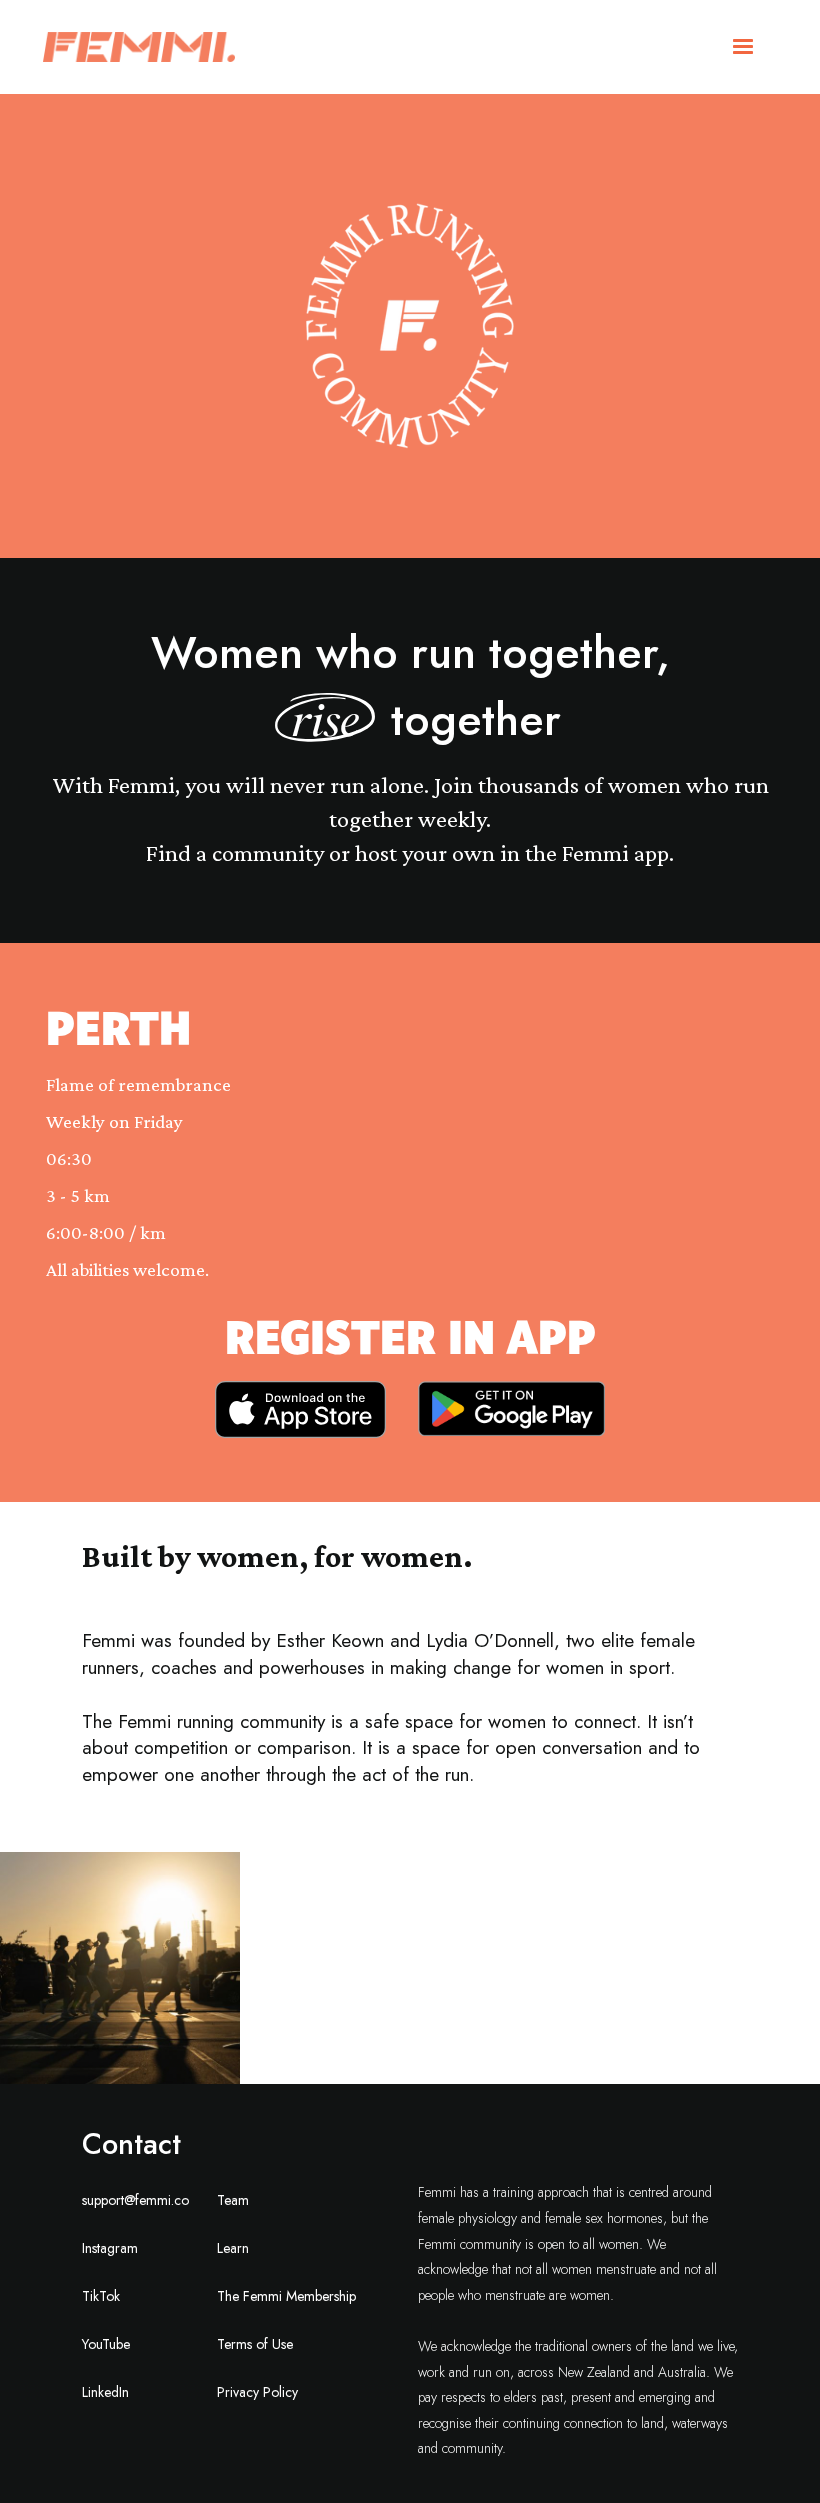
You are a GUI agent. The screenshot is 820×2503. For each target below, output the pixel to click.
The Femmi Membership (286, 2296)
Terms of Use (255, 2344)
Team (233, 2200)
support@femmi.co (135, 2200)
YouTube (106, 2344)
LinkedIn (105, 2392)
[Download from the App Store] (300, 1409)
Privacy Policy (257, 2392)
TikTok (101, 2296)
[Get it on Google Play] (511, 1409)
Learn (233, 2248)
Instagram (110, 2248)
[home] (139, 47)
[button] (743, 47)
